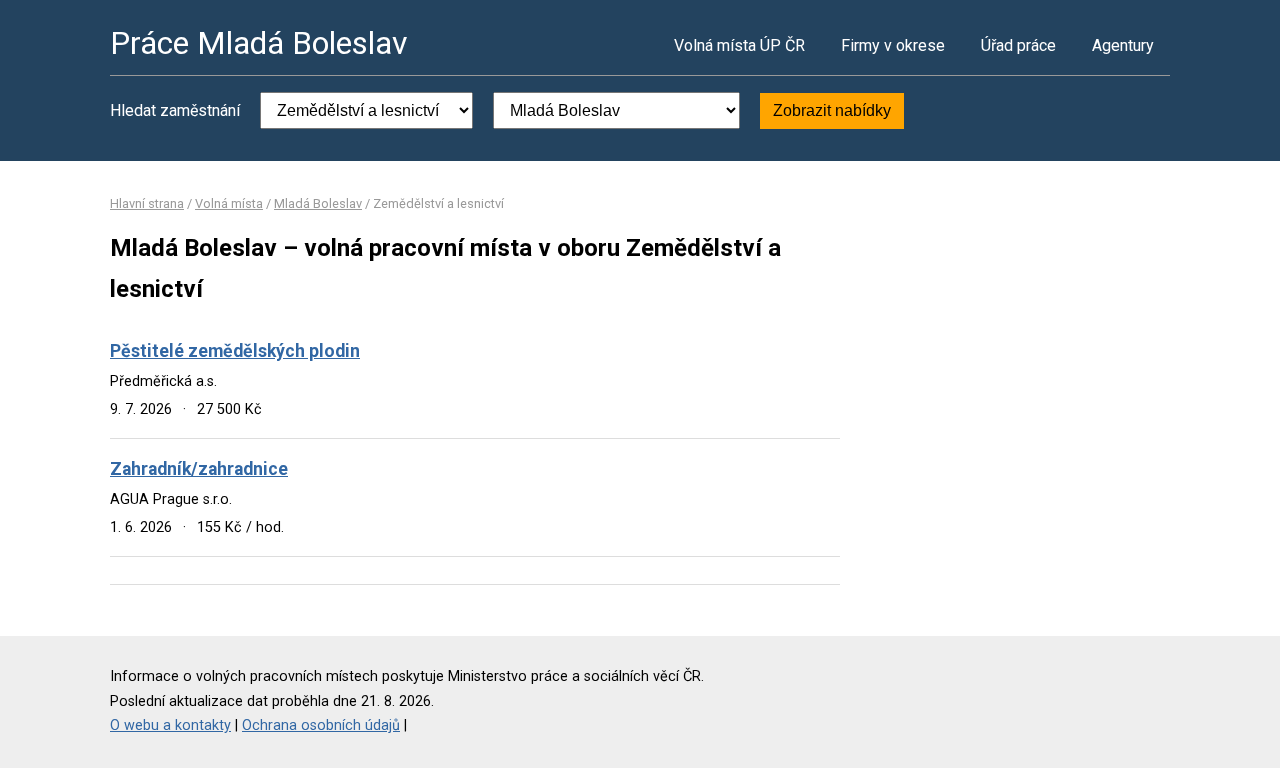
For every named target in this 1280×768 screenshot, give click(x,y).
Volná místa (229, 203)
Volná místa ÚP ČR (739, 45)
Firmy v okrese (893, 45)
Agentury (1123, 45)
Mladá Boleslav (318, 203)
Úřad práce (1018, 45)
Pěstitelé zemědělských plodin (235, 351)
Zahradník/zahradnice (199, 469)
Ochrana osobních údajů (321, 725)
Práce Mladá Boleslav (259, 43)
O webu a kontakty (170, 725)
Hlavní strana (147, 203)
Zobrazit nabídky (832, 110)
